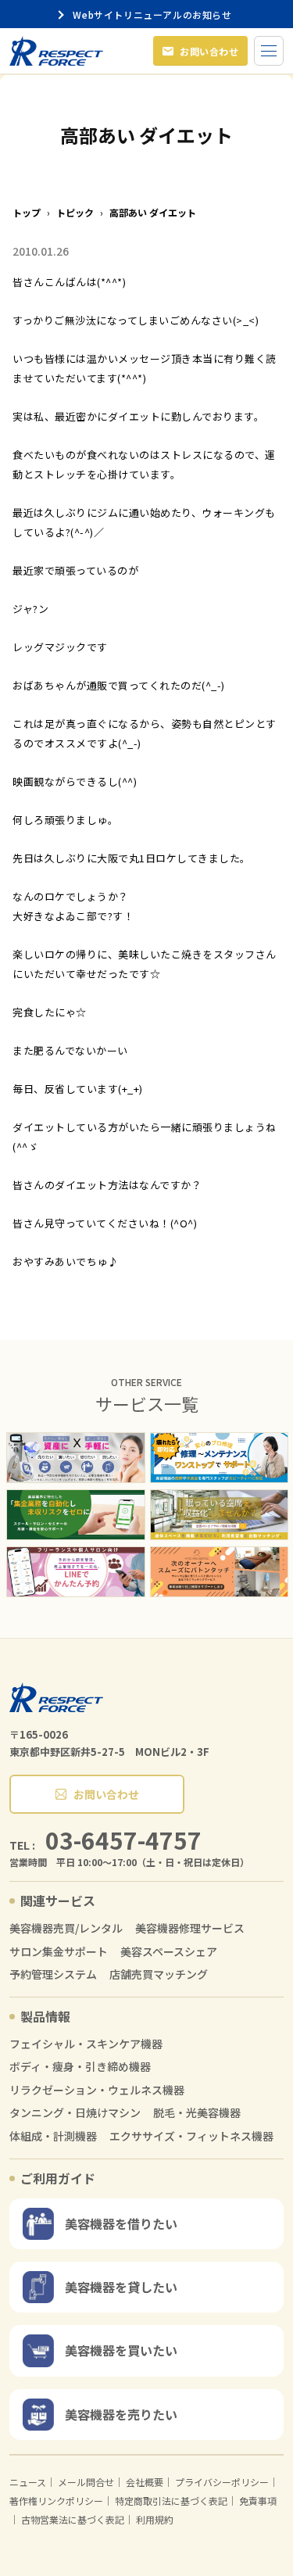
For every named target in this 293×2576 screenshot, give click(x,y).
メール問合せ (86, 2482)
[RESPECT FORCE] (56, 1697)
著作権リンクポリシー (56, 2501)
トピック (75, 213)
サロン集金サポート (59, 1952)
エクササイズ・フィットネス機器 (191, 2136)
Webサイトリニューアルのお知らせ (155, 14)
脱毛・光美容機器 (197, 2113)
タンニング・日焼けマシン (75, 2113)
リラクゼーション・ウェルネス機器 (97, 2090)
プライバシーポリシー (222, 2482)
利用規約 (155, 2519)
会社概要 (145, 2482)
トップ (27, 213)
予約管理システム (53, 1974)
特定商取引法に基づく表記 (171, 2501)
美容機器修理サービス (190, 1928)
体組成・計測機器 (53, 2136)
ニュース (28, 2482)
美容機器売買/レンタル (66, 1928)
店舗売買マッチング (159, 1974)
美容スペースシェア (169, 1952)
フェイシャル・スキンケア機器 (86, 2044)
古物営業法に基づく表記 (73, 2519)
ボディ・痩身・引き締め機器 (80, 2067)
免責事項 (258, 2501)
